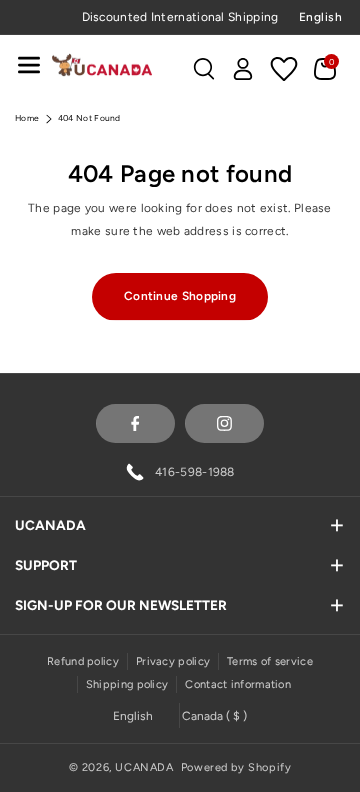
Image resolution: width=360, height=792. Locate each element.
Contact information (238, 684)
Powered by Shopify (236, 767)
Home (27, 118)
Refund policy (83, 661)
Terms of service (270, 661)
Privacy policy (173, 661)
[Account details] (243, 69)
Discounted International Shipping (180, 17)
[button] (29, 64)
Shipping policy (127, 684)
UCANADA (144, 767)
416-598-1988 (195, 472)
